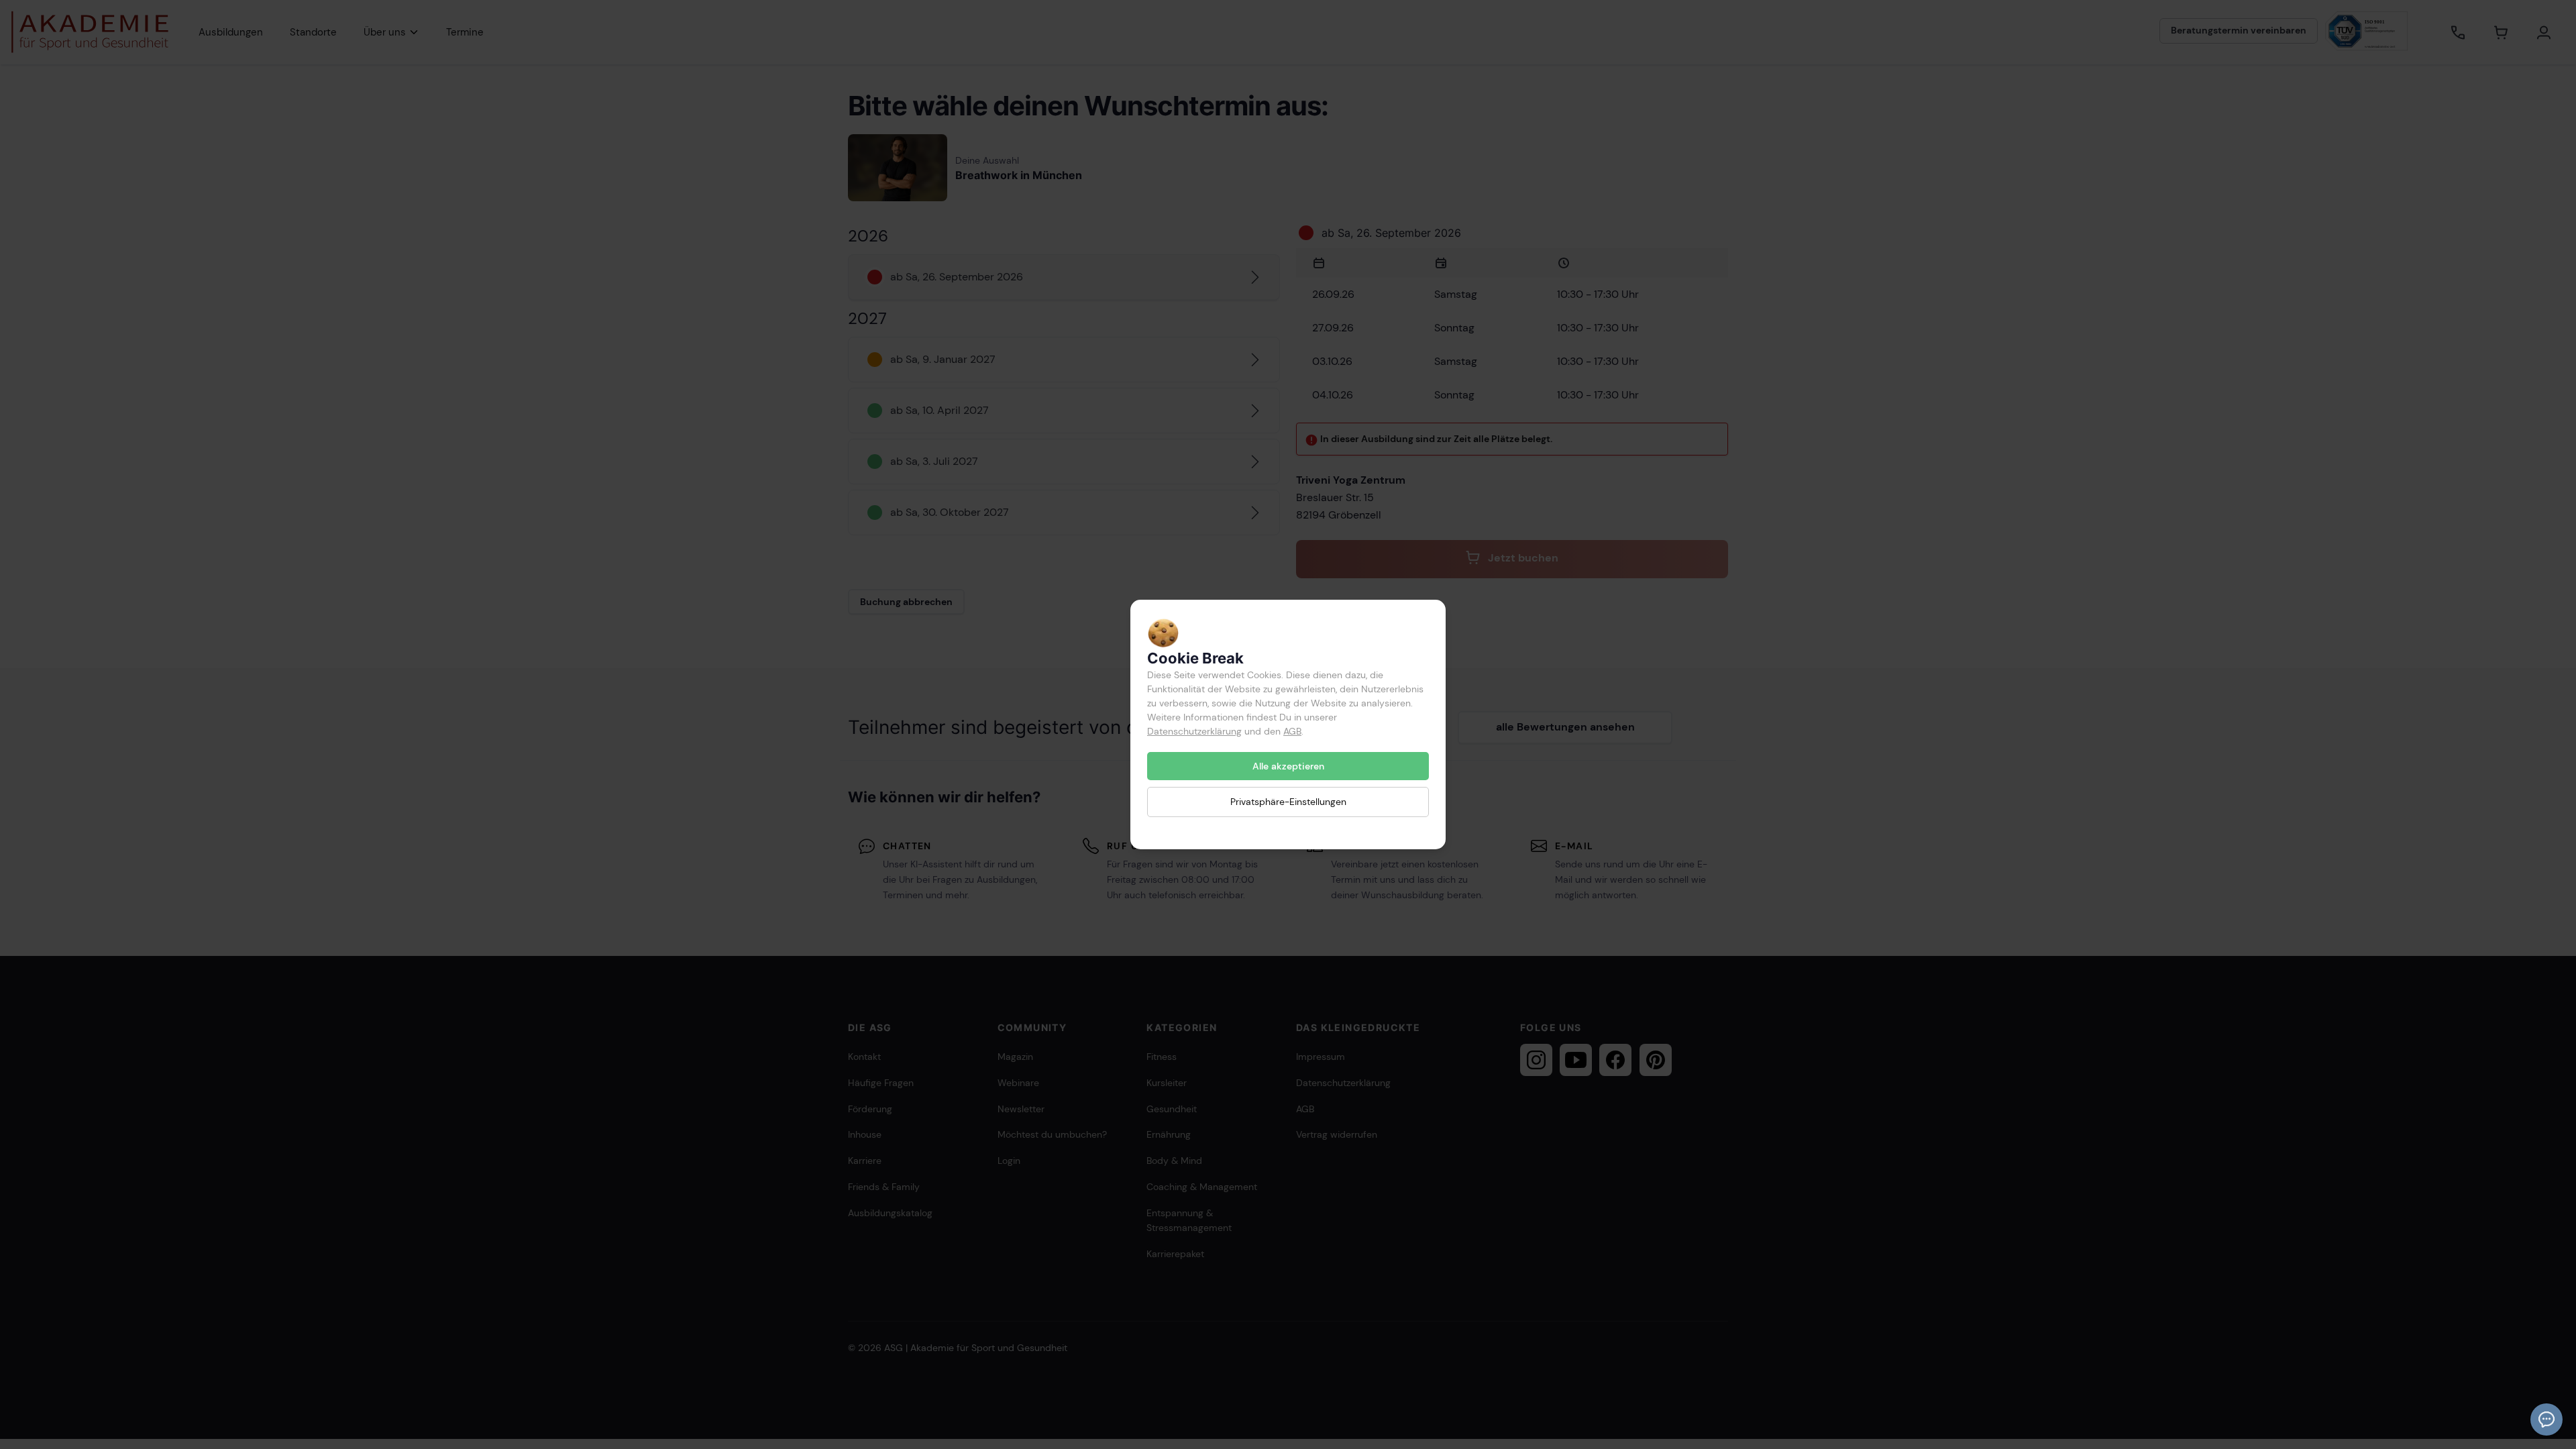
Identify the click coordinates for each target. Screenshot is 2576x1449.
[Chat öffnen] (2546, 1419)
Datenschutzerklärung (1194, 731)
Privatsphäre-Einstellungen (1288, 802)
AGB (1292, 731)
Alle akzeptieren (1288, 766)
